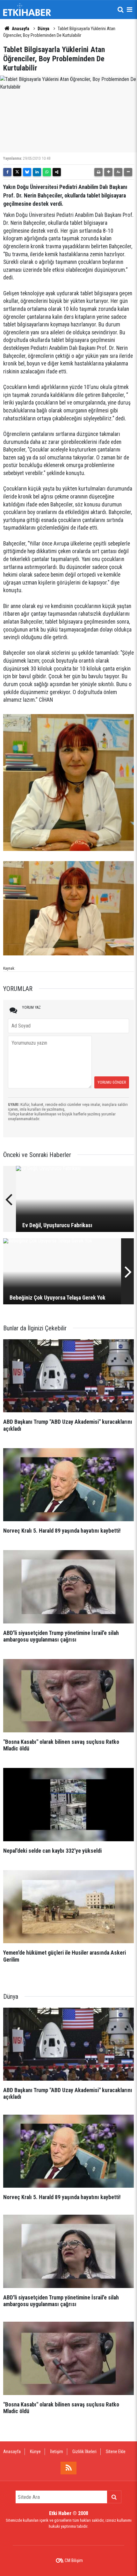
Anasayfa (20, 29)
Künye (35, 2452)
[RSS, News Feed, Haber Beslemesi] (68, 2468)
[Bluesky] (27, 172)
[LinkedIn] (37, 172)
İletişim (57, 2452)
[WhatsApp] (47, 172)
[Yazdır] (98, 172)
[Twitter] (17, 172)
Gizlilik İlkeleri (84, 2452)
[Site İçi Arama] (120, 10)
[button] (108, 172)
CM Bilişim (74, 2560)
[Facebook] (7, 172)
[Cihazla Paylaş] (57, 172)
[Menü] (129, 10)
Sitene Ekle (116, 2452)
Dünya (43, 29)
